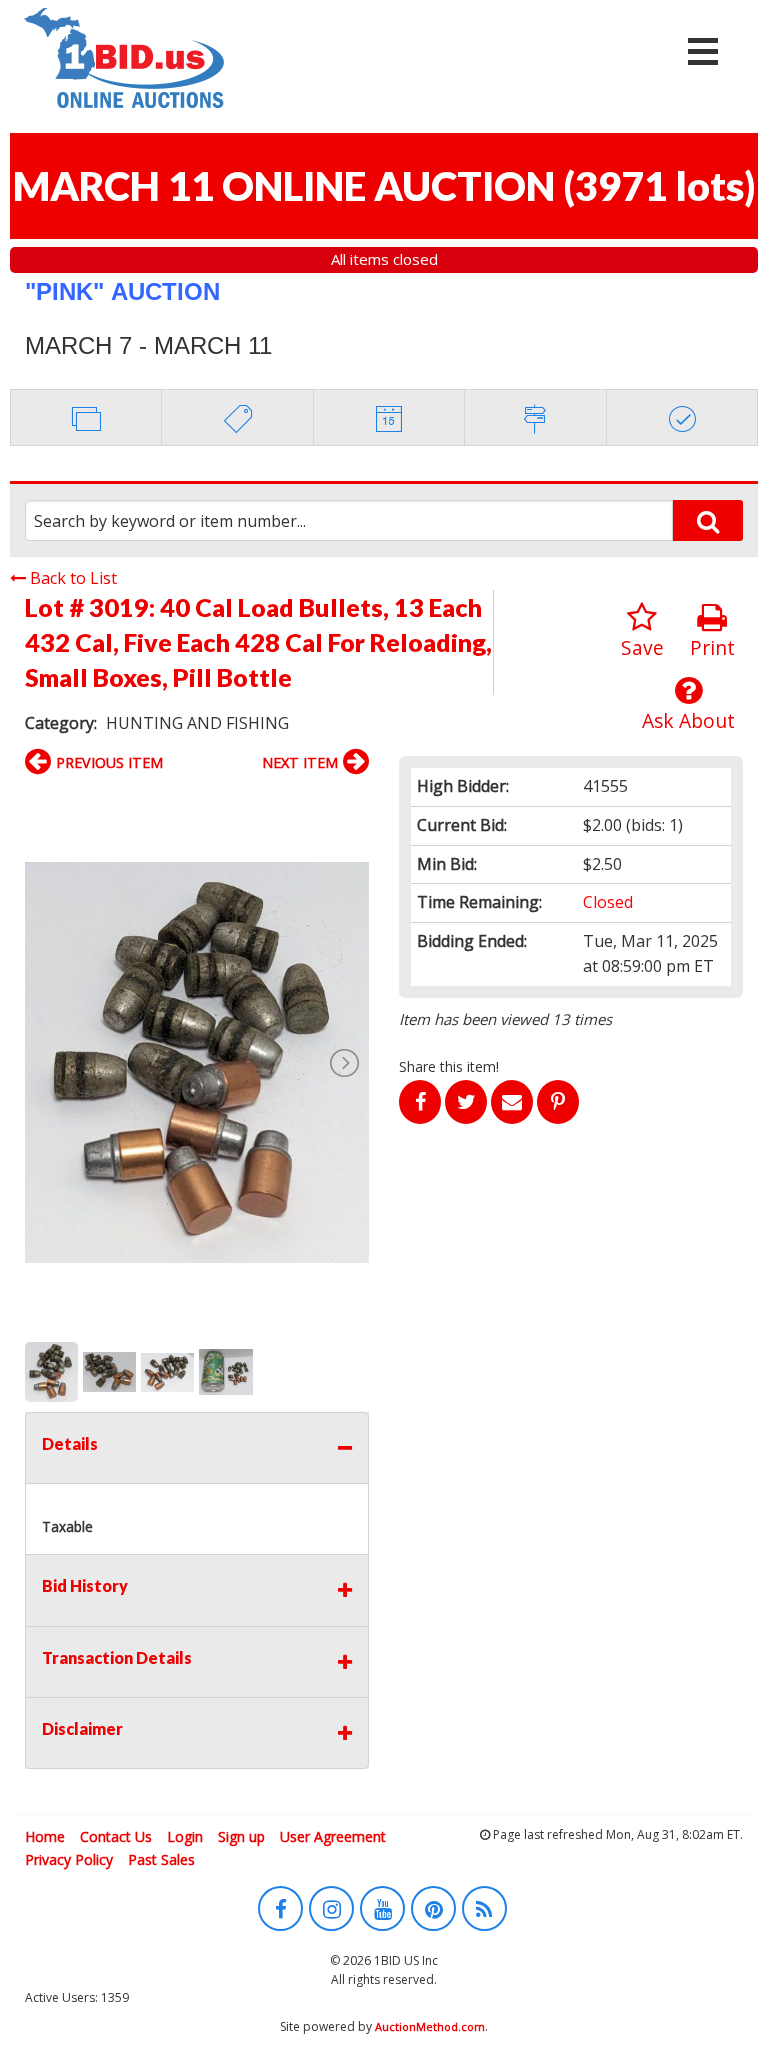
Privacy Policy (69, 1859)
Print (712, 647)
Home (45, 1836)
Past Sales (161, 1859)
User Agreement (333, 1836)
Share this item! (449, 1066)
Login (185, 1836)
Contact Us (116, 1836)
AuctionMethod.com (430, 2026)
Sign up (241, 1836)
